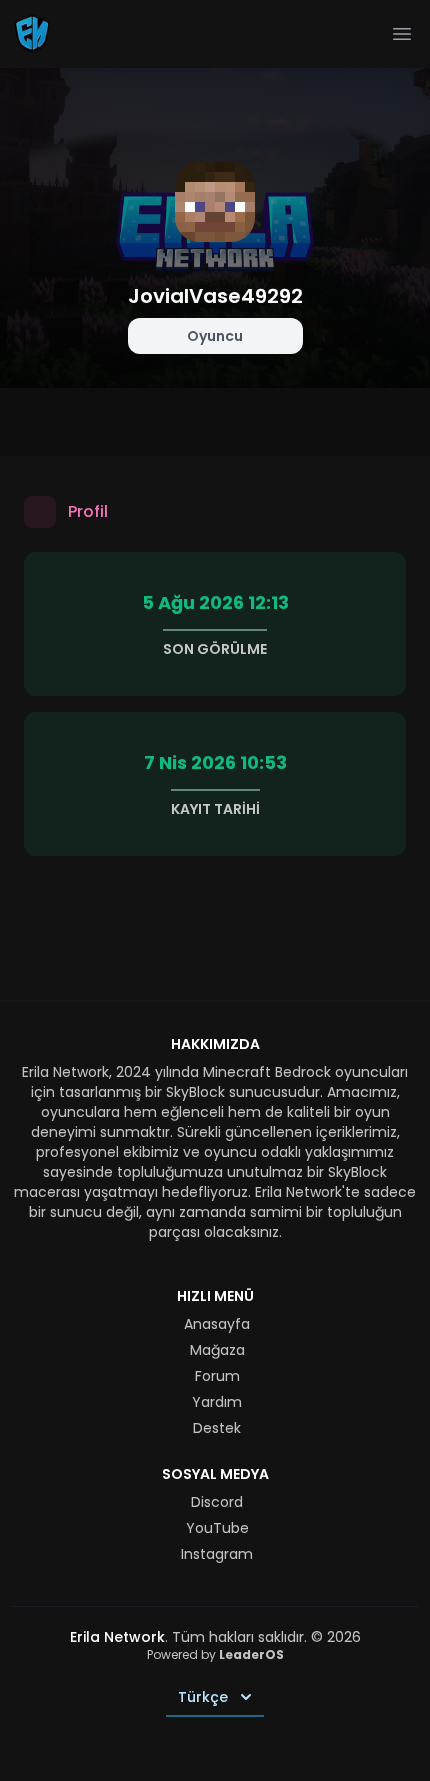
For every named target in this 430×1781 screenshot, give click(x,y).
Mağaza (217, 1350)
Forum (217, 1376)
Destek (217, 1428)
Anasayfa (217, 1324)
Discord (217, 1502)
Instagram (217, 1554)
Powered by (215, 1654)
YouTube (217, 1528)
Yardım (217, 1402)
